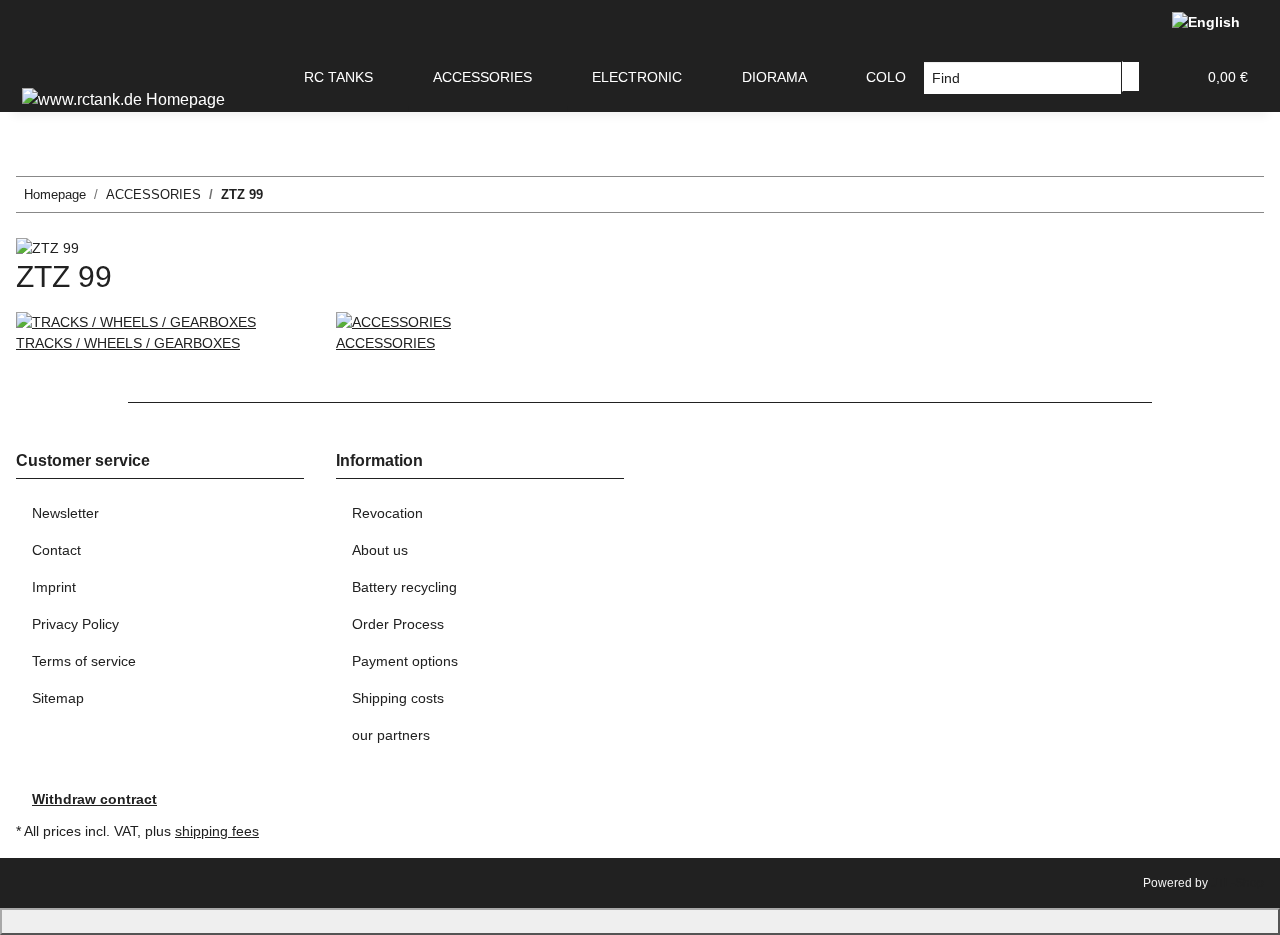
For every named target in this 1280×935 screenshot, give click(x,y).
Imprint (54, 587)
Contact (56, 550)
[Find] (1131, 76)
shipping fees (217, 831)
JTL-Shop (1237, 883)
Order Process (398, 624)
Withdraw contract (94, 799)
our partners (391, 735)
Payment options (405, 661)
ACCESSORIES (385, 343)
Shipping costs (398, 698)
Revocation (387, 513)
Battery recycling (404, 587)
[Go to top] (640, 921)
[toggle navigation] (41, 61)
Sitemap (58, 698)
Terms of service (84, 661)
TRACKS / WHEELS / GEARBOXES (128, 343)
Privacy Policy (75, 624)
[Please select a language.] (1210, 22)
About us (380, 550)
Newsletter (65, 513)
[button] (1172, 77)
